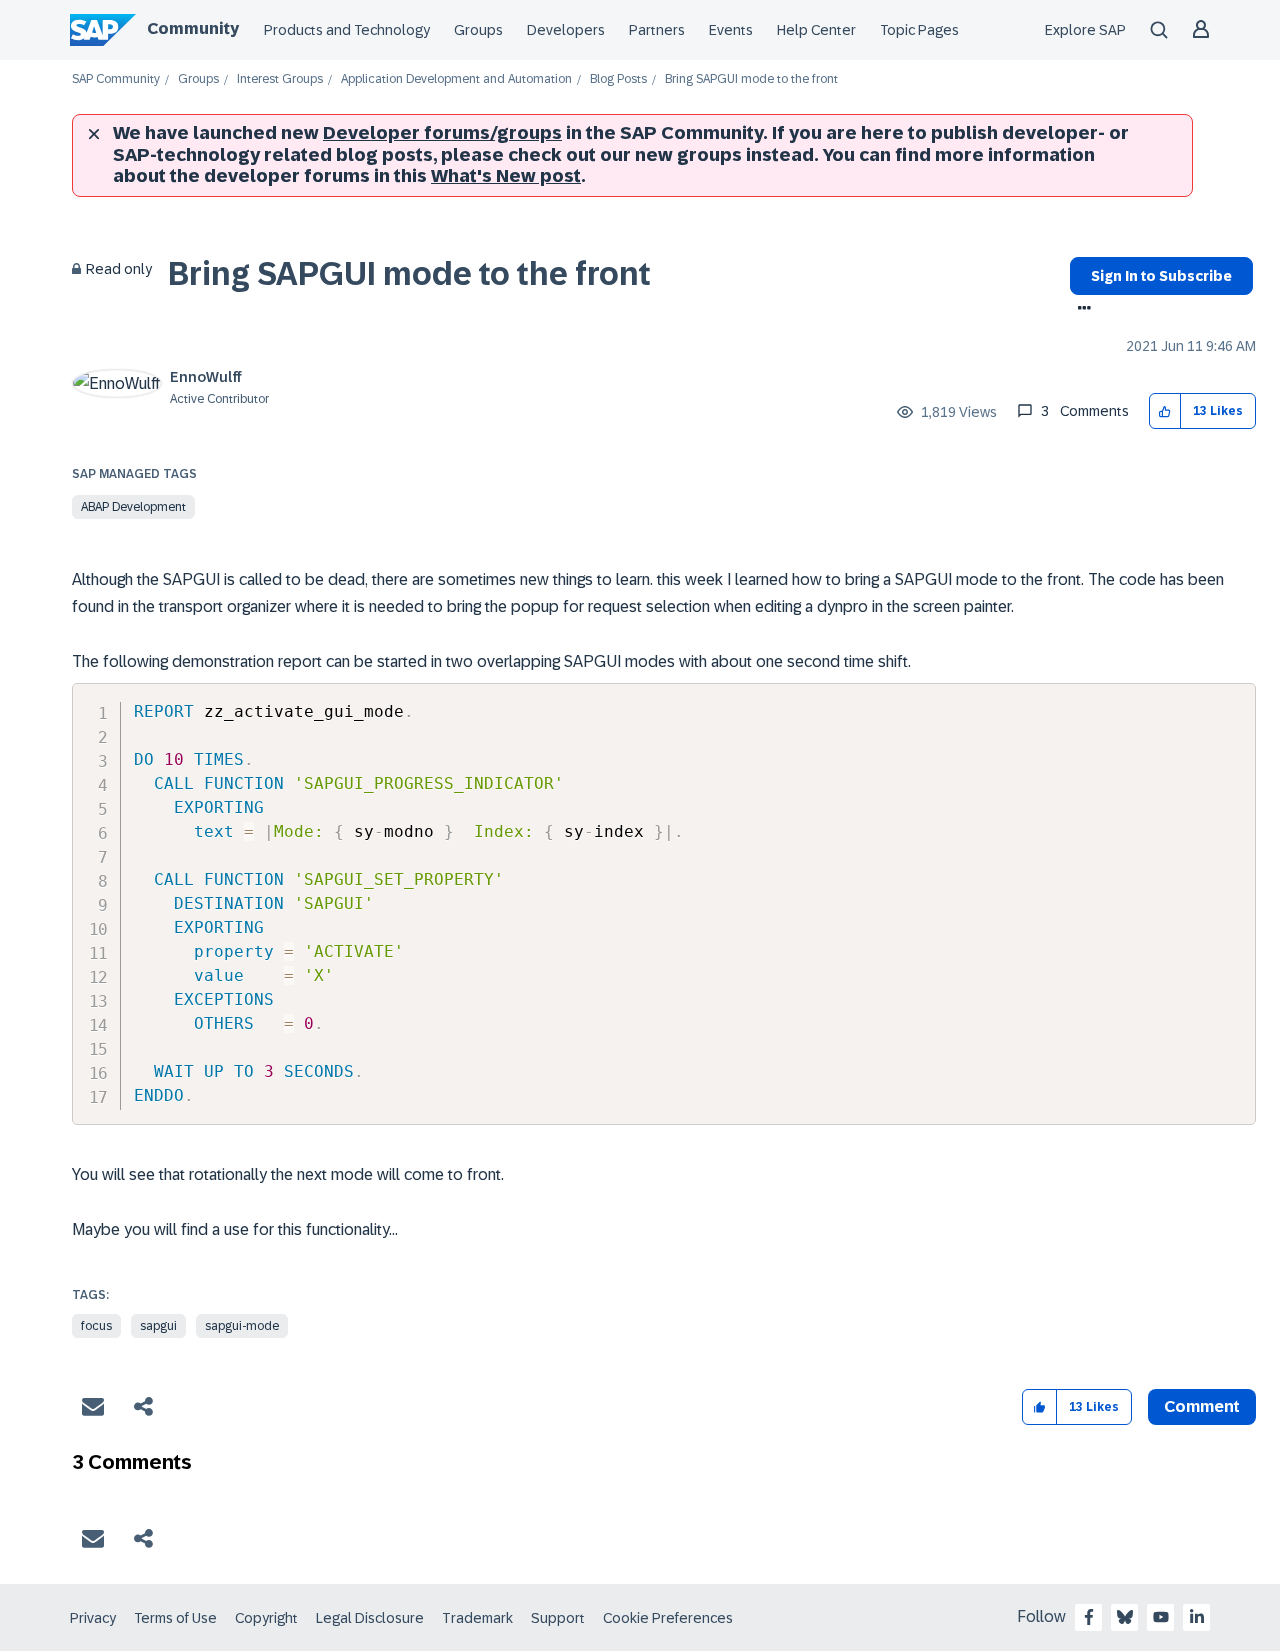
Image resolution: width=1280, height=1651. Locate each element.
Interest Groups (280, 79)
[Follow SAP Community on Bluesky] (1125, 1617)
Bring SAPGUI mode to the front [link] (751, 79)
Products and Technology (347, 30)
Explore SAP (1085, 30)
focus (96, 1326)
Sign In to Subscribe (1161, 276)
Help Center (816, 30)
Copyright (266, 1618)
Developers (566, 30)
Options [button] (1080, 310)
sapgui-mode (242, 1326)
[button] (1165, 411)
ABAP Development (133, 507)
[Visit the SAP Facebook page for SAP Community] (1089, 1617)
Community (193, 28)
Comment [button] (1202, 1406)
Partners (657, 30)
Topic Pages (919, 30)
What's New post (506, 176)
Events (731, 30)
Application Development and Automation (456, 79)
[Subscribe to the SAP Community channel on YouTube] (1161, 1617)
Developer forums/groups (442, 133)
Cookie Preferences (668, 1618)
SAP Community (116, 79)
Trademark (477, 1618)
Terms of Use (175, 1618)
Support (558, 1618)
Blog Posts (618, 79)
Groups (478, 30)
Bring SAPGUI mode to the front (409, 274)
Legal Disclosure (370, 1618)
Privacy (93, 1618)
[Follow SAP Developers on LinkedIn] (1197, 1617)
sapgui (158, 1326)
